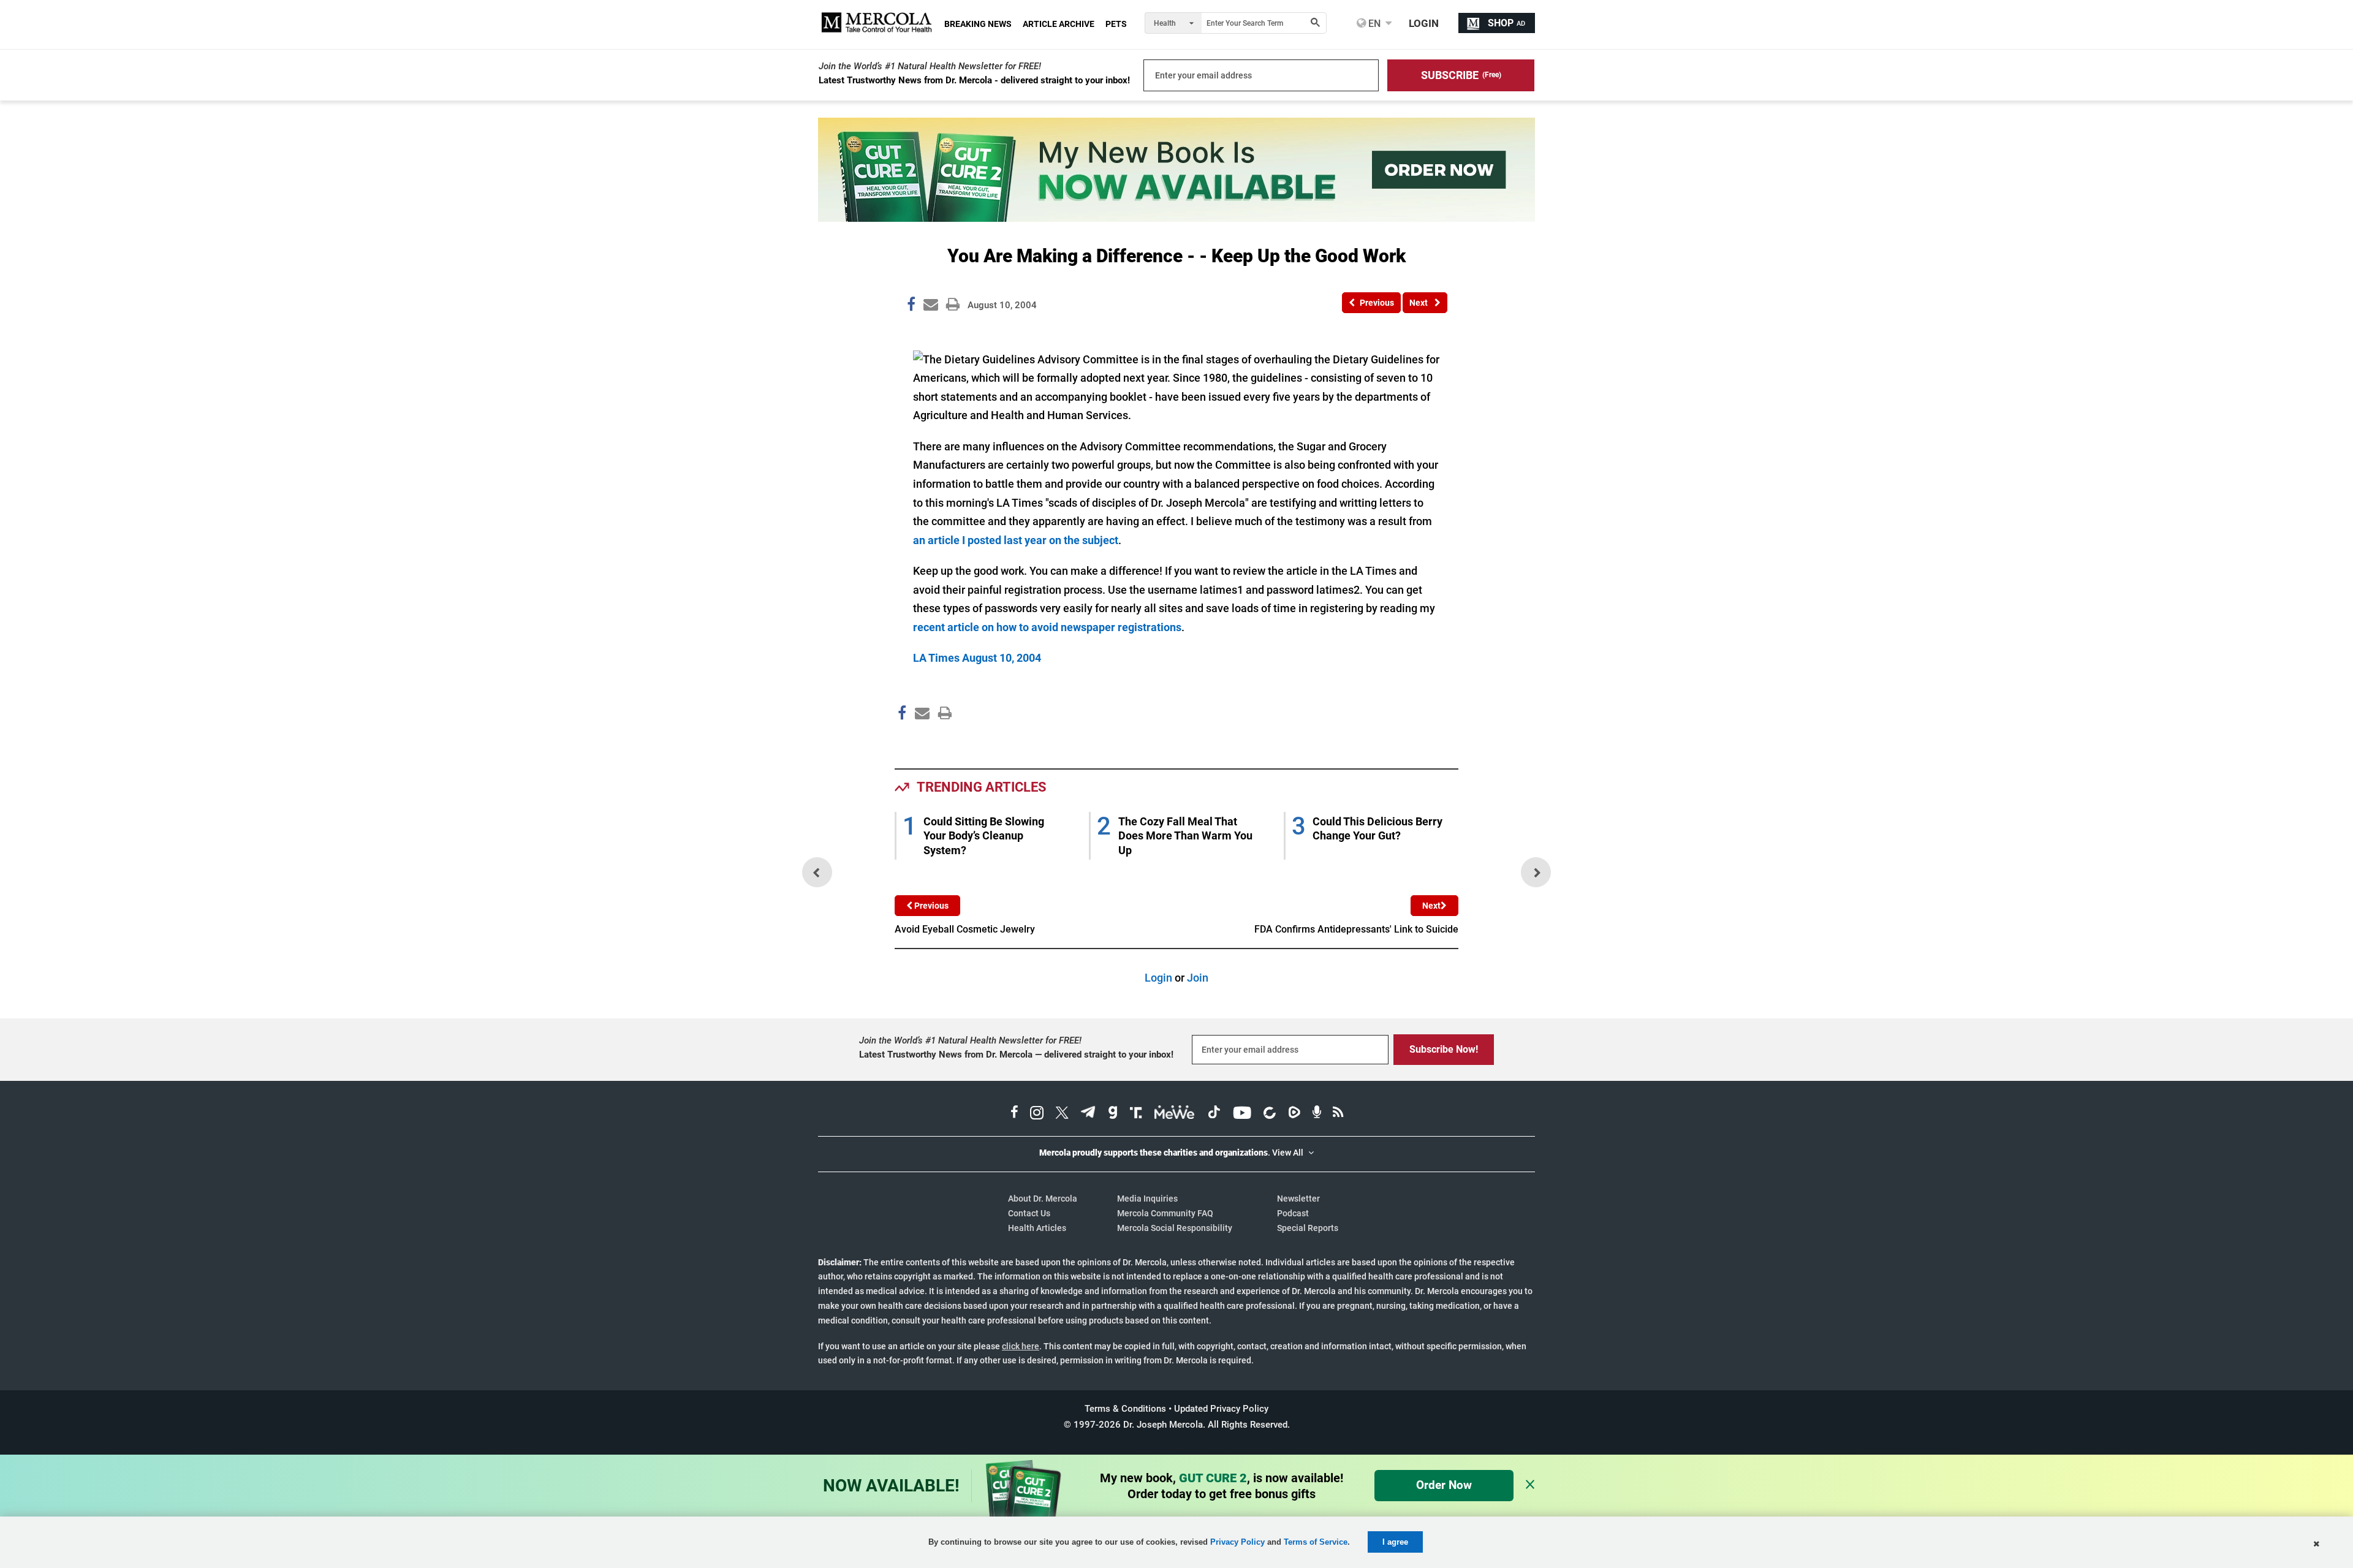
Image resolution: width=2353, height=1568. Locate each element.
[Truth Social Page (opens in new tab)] (1136, 1114)
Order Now (1444, 1485)
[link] (911, 306)
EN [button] (1373, 23)
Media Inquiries (1147, 1199)
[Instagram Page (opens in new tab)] (1037, 1114)
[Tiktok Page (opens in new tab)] (1214, 1114)
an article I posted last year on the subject (1016, 540)
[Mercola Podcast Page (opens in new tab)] (1317, 1114)
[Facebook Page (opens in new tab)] (1014, 1114)
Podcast (1293, 1213)
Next (1431, 906)
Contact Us (1029, 1213)
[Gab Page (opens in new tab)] (1113, 1114)
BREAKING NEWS (978, 24)
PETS (1116, 24)
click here (1021, 1346)
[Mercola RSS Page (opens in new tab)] (1338, 1114)
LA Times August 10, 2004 (977, 658)
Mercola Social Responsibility (1175, 1228)
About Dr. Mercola (1043, 1199)
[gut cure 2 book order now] (1176, 218)
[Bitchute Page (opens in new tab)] (1269, 1114)
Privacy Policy (1237, 1542)
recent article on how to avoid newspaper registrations (1047, 627)
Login (1158, 978)
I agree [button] (1395, 1542)
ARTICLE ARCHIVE (1059, 24)
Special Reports (1308, 1228)
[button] (1461, 75)
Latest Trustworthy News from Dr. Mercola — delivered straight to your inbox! (1016, 1055)
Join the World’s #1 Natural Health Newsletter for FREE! (930, 66)
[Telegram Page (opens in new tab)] (1088, 1114)
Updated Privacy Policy (1221, 1409)
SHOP (1506, 23)
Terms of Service (1316, 1542)
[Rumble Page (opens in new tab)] (1294, 1114)
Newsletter (1298, 1199)
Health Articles (1037, 1228)
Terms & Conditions (1125, 1409)
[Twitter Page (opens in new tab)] (1062, 1114)
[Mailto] (920, 739)
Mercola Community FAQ (1165, 1213)
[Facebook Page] (901, 739)
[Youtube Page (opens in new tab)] (1242, 1114)
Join (1198, 978)
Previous (930, 906)
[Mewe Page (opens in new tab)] (1175, 1114)
